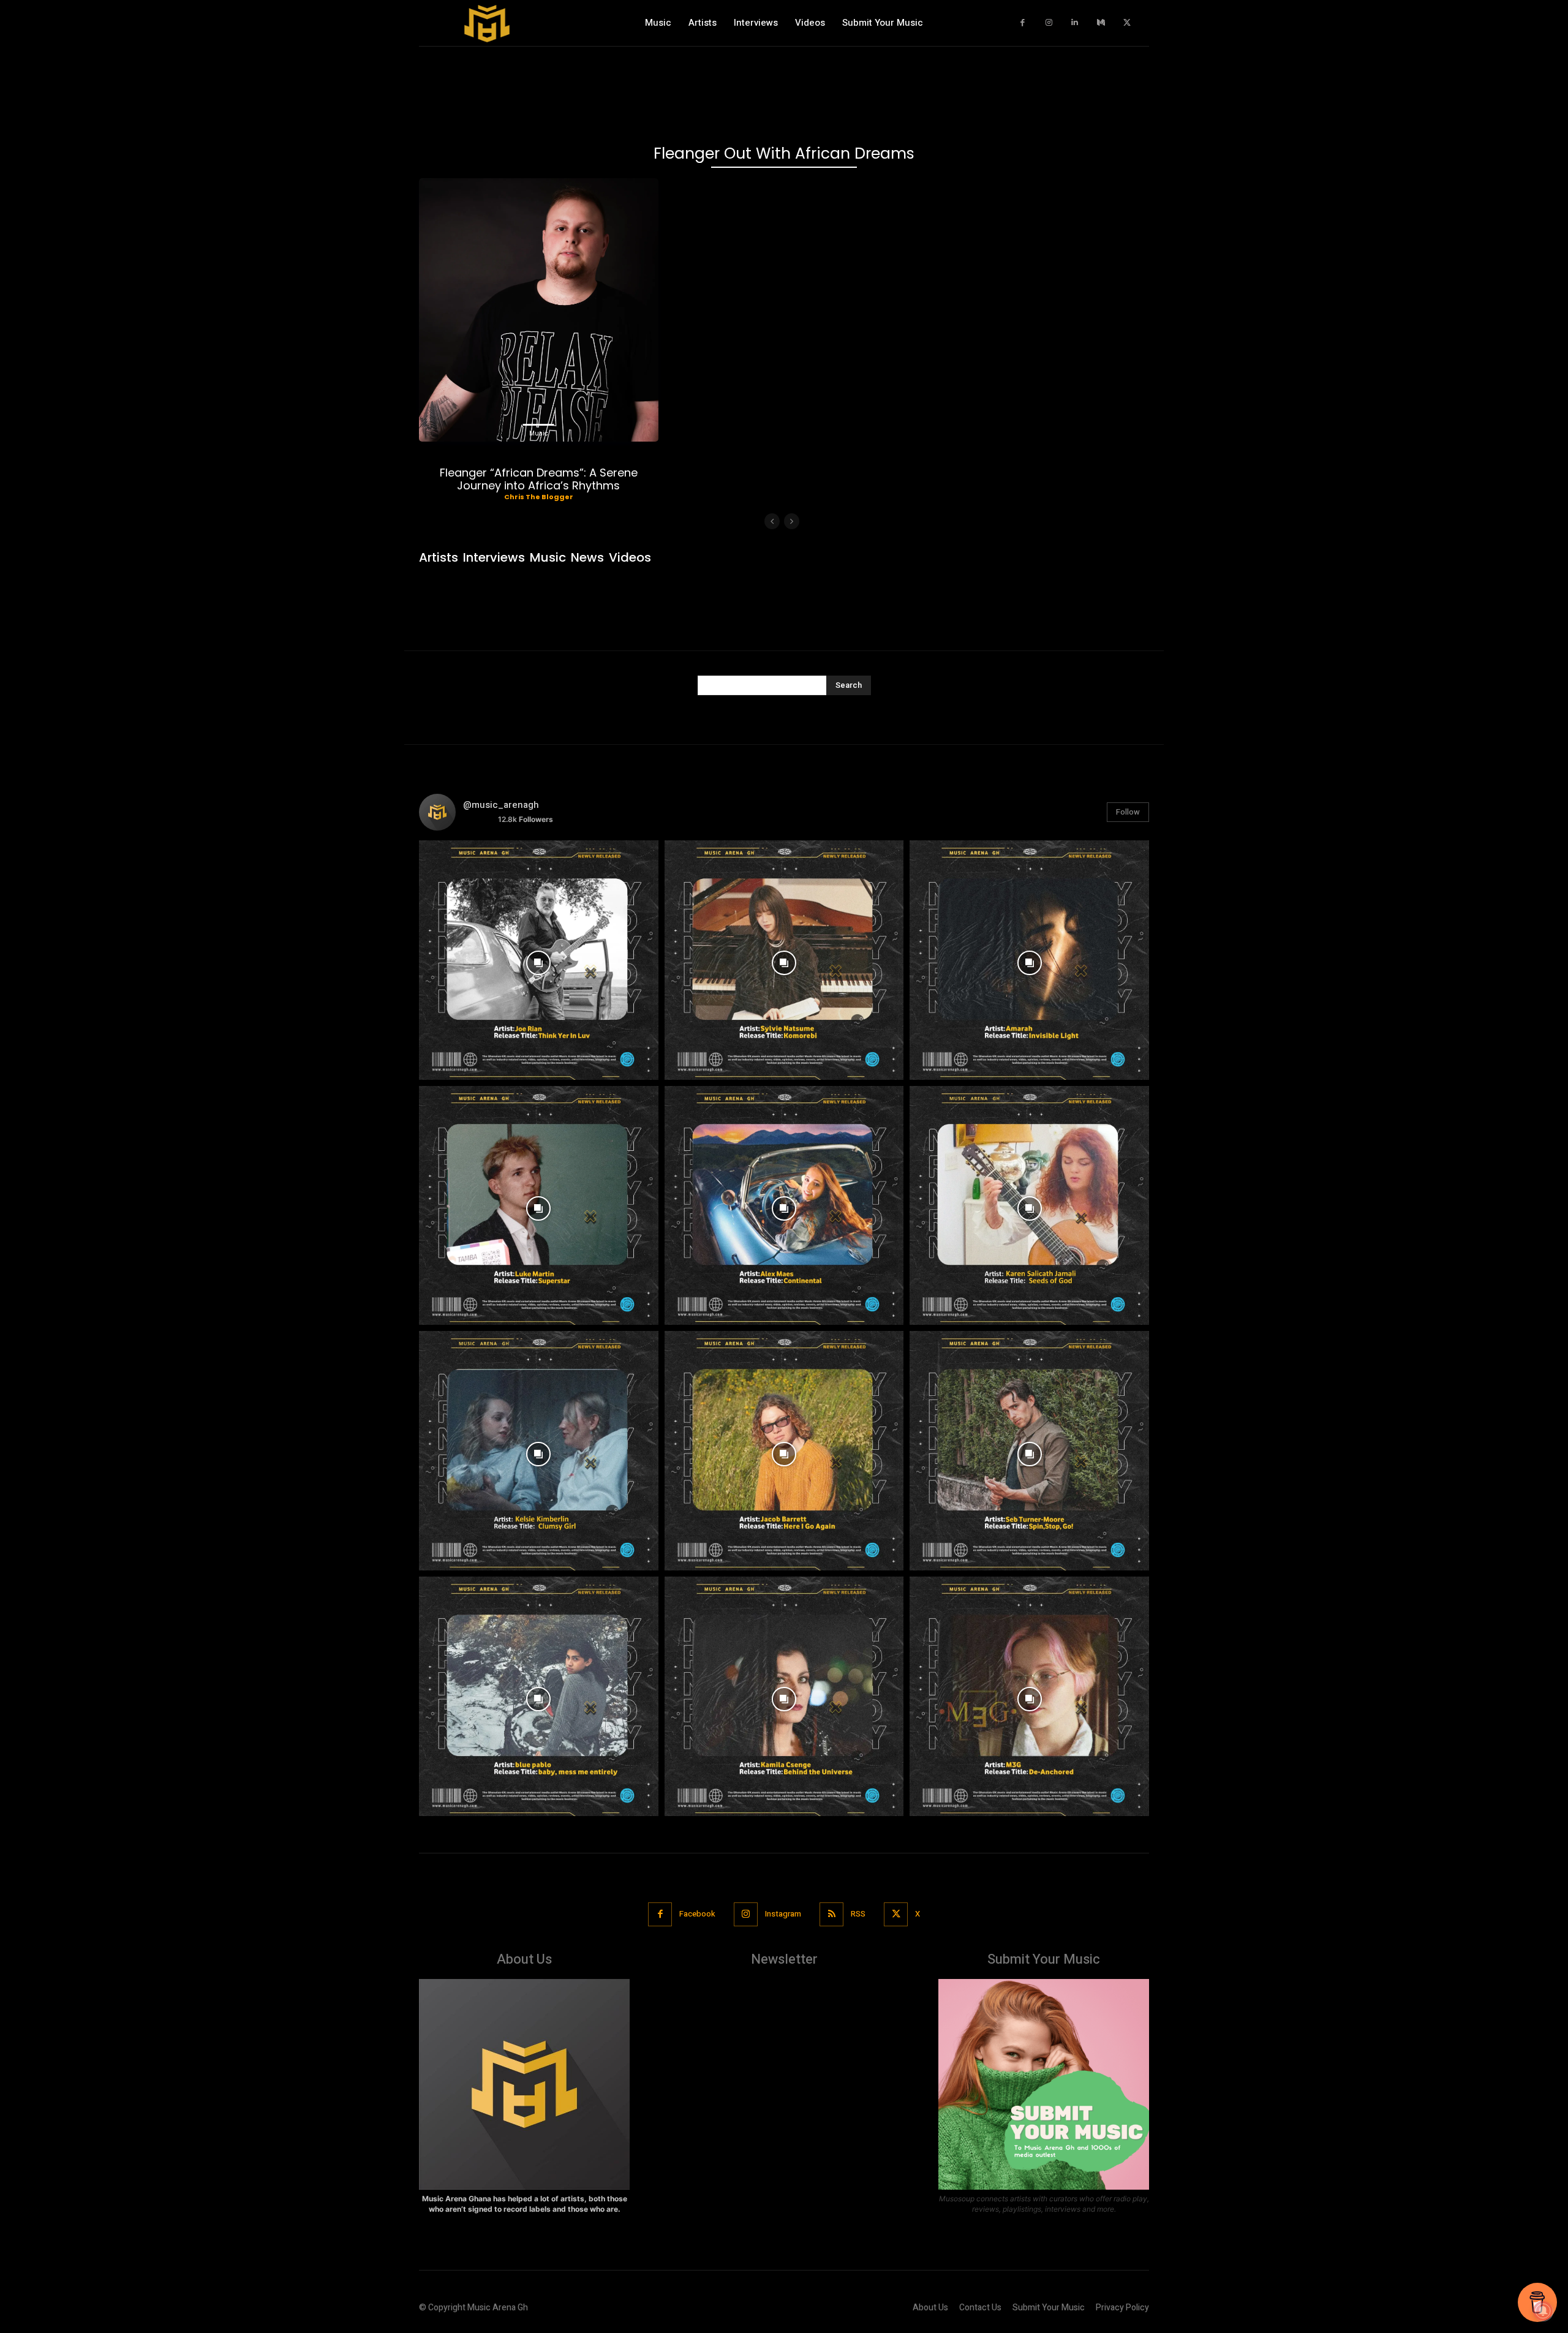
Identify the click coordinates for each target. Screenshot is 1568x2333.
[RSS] (831, 1914)
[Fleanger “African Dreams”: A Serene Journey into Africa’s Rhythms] (539, 310)
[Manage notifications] (1543, 2311)
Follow (1128, 812)
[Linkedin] (1075, 23)
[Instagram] (1049, 23)
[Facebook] (1023, 23)
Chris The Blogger (539, 497)
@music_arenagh (501, 805)
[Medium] (1101, 23)
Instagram (783, 1914)
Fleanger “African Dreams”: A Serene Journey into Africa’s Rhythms (539, 479)
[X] (1127, 23)
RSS (858, 1914)
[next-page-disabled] (792, 521)
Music (539, 433)
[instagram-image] (539, 960)
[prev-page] (772, 521)
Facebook (697, 1914)
